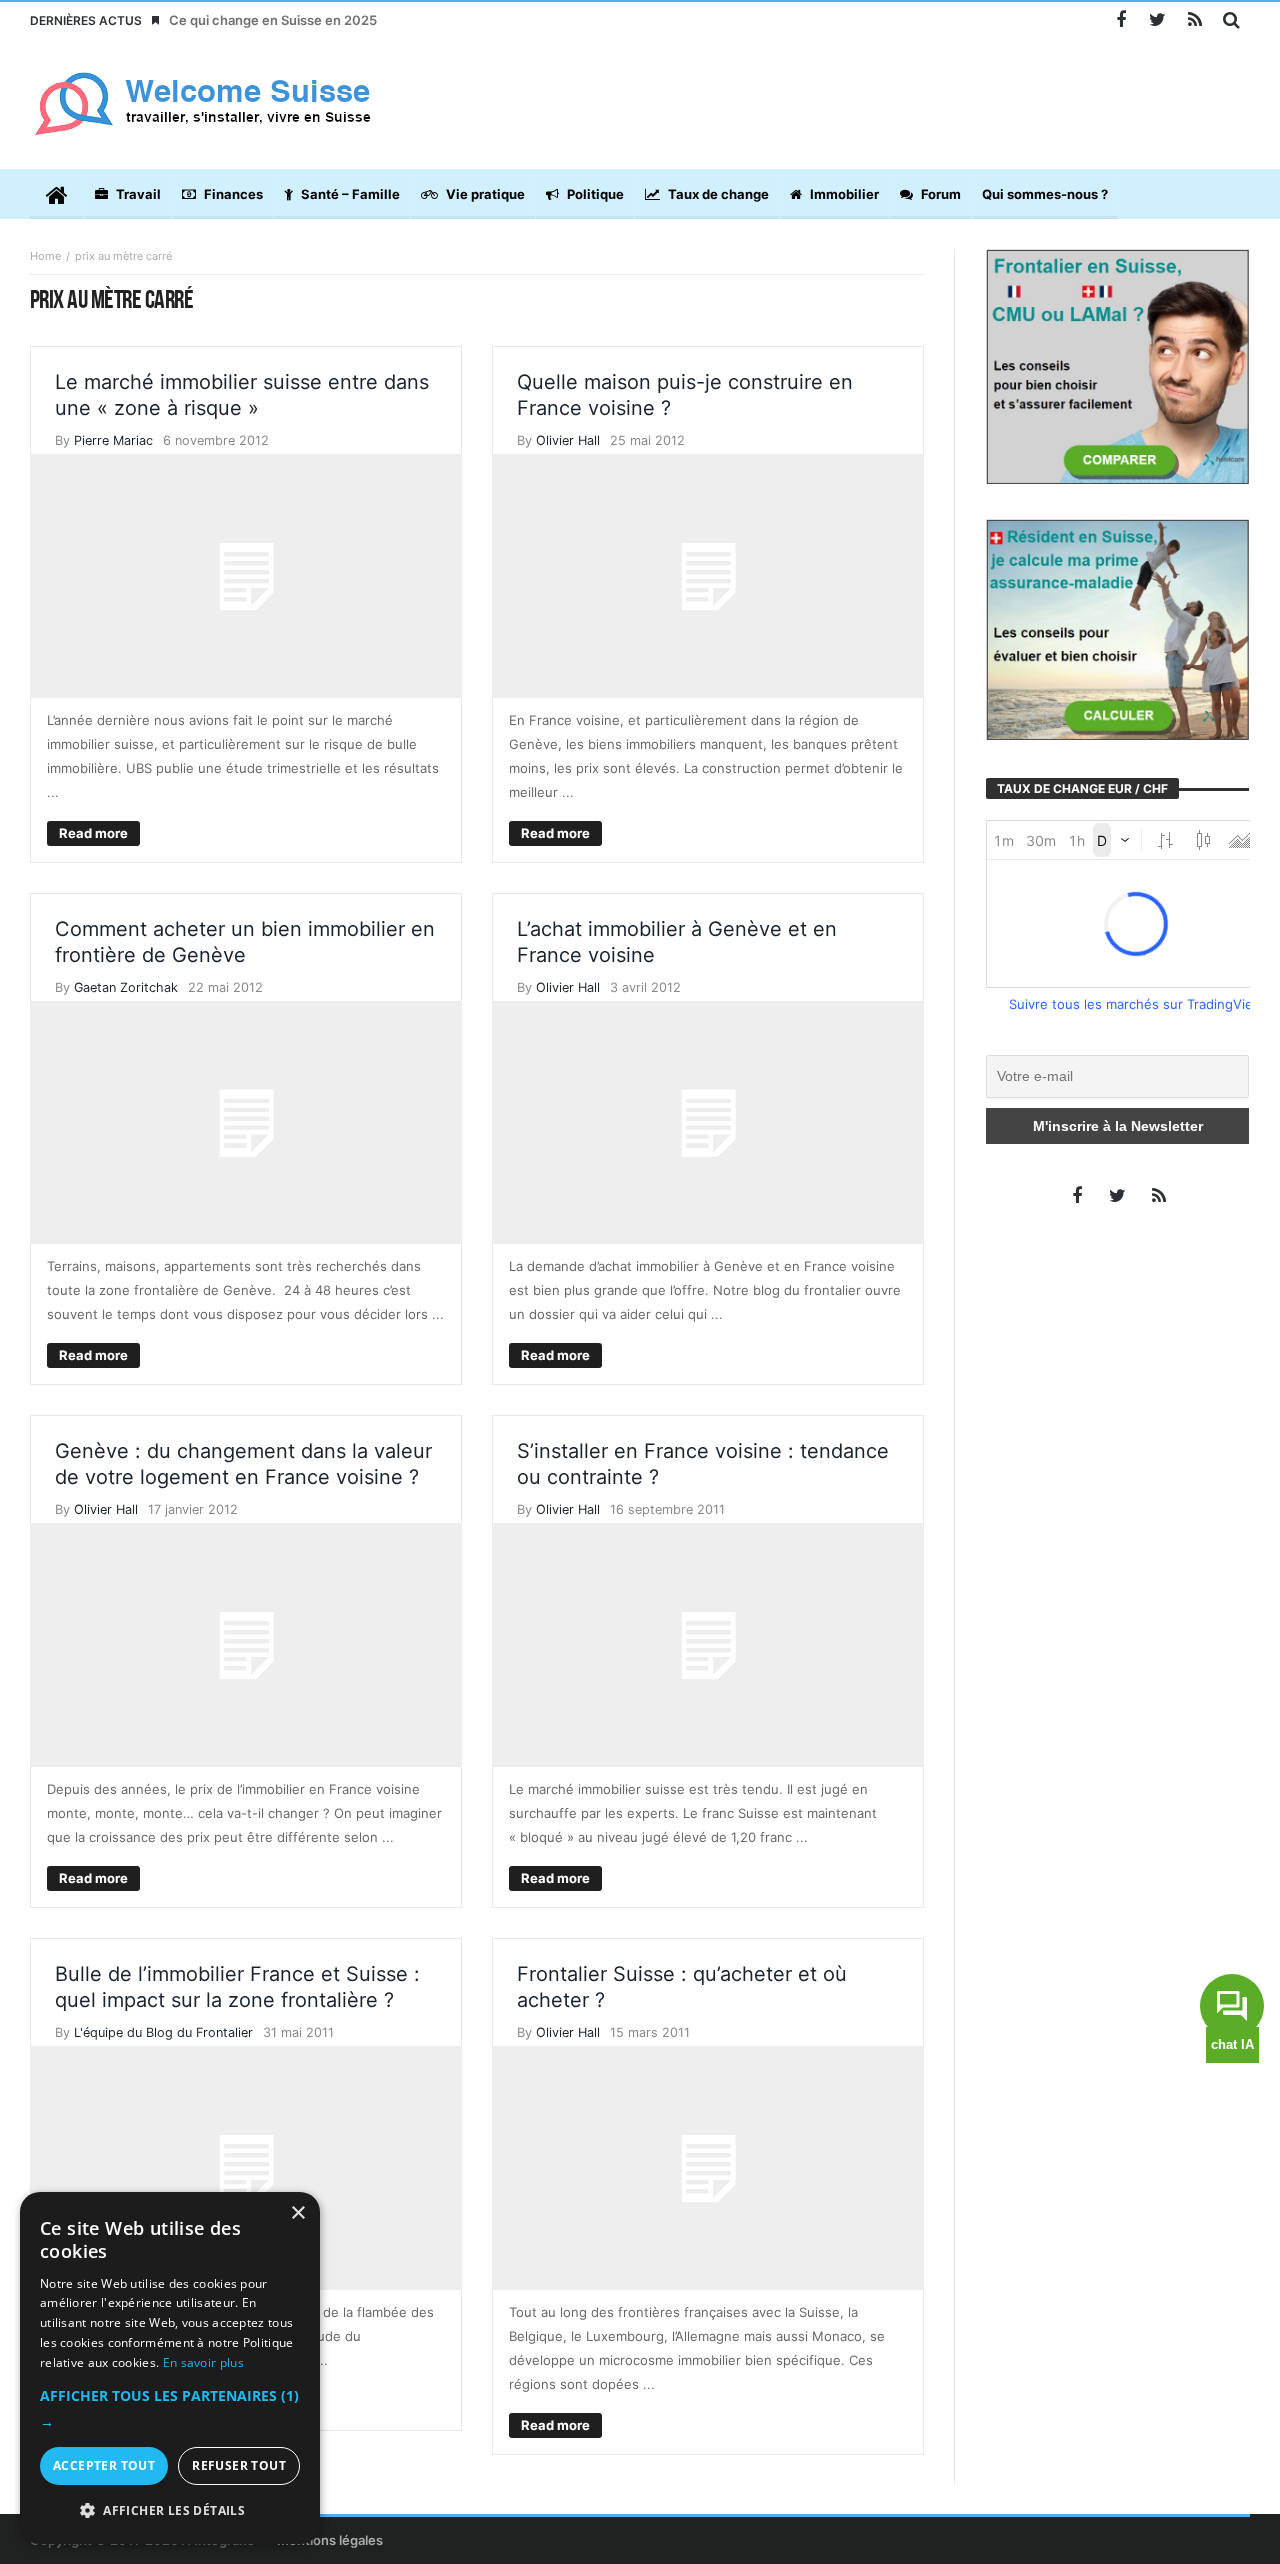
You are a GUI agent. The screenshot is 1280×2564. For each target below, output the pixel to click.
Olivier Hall (568, 440)
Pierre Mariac (113, 440)
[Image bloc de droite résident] (1117, 628)
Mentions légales (330, 2540)
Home (45, 256)
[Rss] (1194, 20)
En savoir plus (203, 2362)
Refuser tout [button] (239, 2465)
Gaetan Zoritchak (126, 987)
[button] (170, 2409)
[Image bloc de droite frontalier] (1117, 365)
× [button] (297, 2213)
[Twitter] (1157, 20)
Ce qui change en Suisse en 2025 (273, 20)
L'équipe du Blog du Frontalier (163, 2032)
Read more (93, 833)
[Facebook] (1120, 20)
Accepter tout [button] (104, 2465)
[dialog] (170, 2368)
